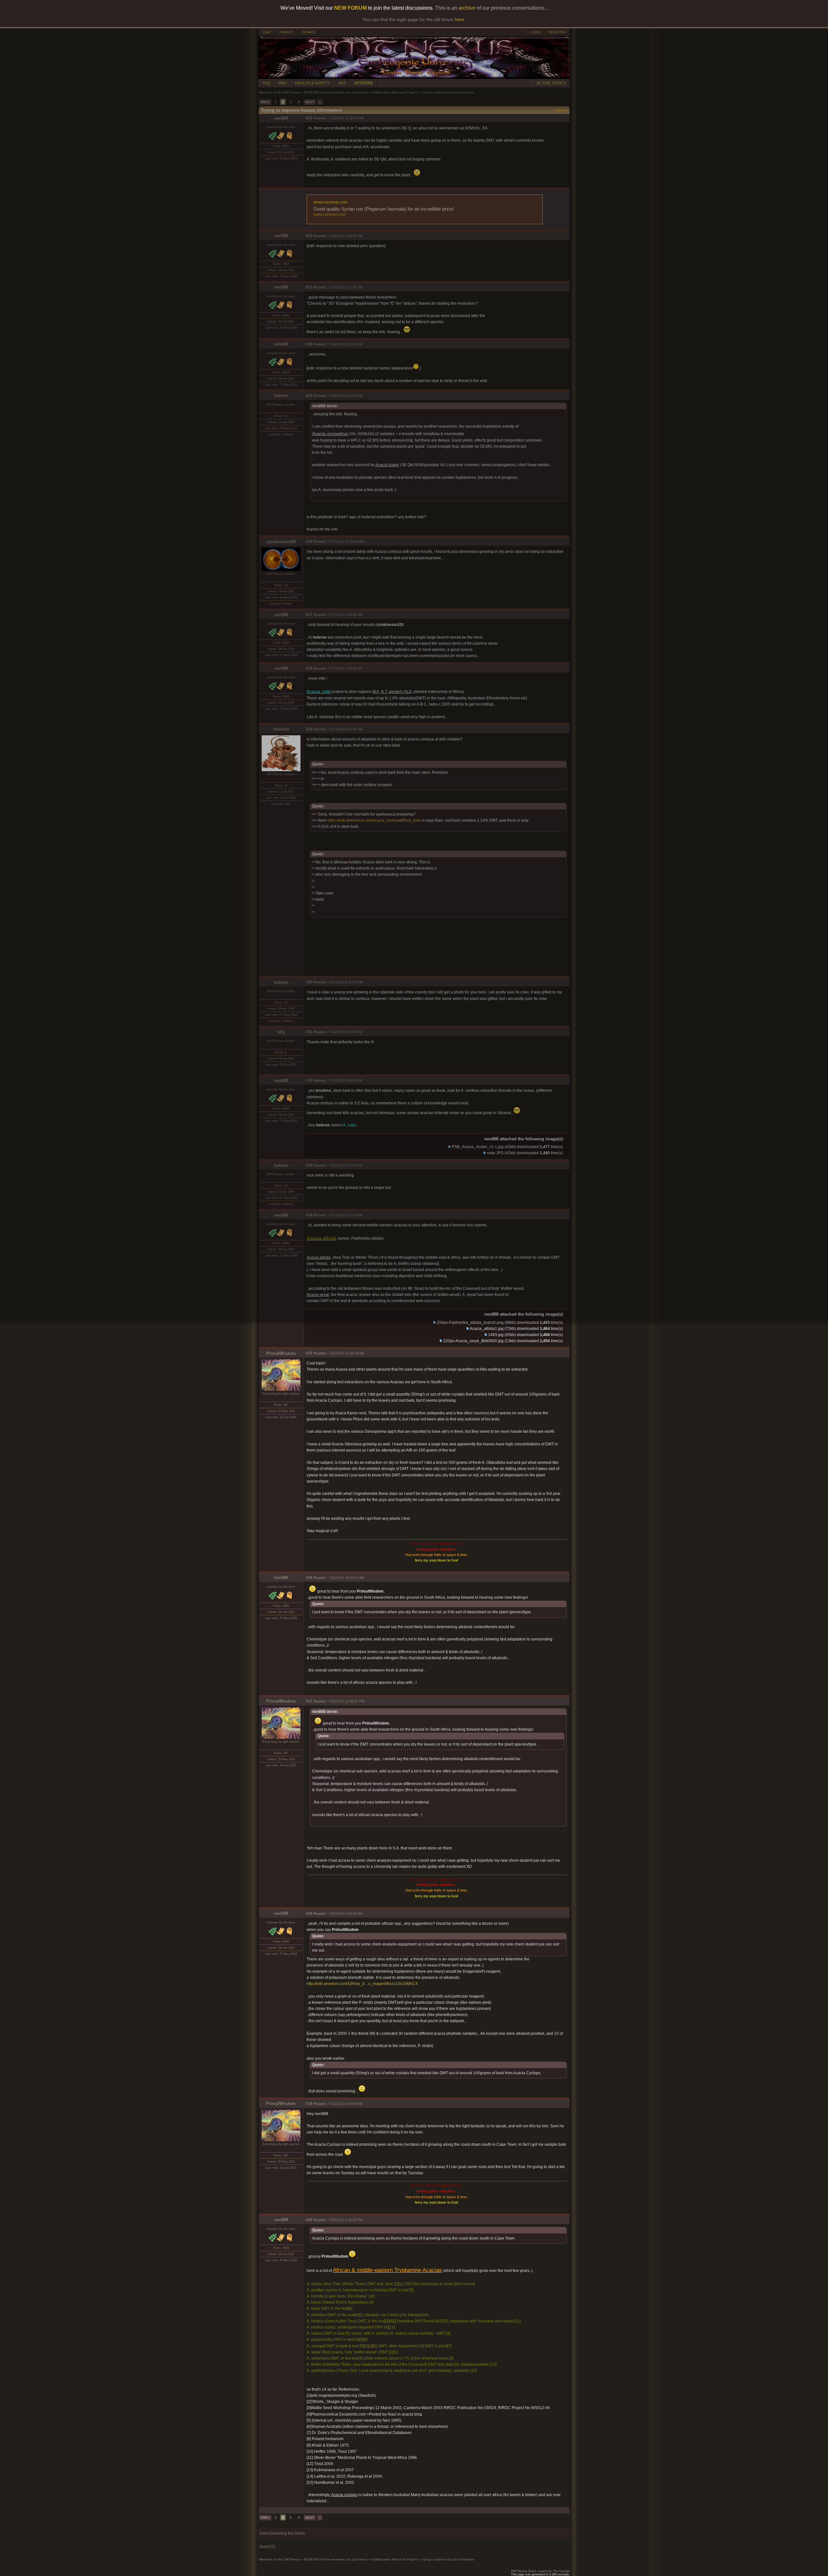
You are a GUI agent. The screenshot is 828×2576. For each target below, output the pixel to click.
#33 (309, 1165)
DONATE (309, 32)
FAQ (266, 83)
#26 (309, 542)
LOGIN (535, 32)
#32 (309, 1080)
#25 (309, 396)
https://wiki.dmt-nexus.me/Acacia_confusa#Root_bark (374, 820)
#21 (309, 118)
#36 (309, 1578)
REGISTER (557, 32)
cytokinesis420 (281, 542)
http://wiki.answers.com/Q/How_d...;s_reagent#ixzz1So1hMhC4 (362, 1984)
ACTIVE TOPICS (551, 83)
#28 (309, 668)
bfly (281, 1032)
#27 (309, 615)
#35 (309, 1353)
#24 (309, 344)
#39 (309, 2104)
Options (561, 110)
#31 (309, 1032)
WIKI (283, 83)
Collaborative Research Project (394, 92)
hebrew (281, 395)
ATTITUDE (364, 83)
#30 (309, 982)
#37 (309, 1701)
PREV (265, 102)
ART (342, 83)
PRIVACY (287, 32)
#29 (309, 729)
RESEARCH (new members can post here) (336, 92)
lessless (281, 729)
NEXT (310, 102)
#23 (309, 287)
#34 (309, 1215)
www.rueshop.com (330, 202)
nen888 (281, 118)
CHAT (267, 32)
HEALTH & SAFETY (312, 83)
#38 (309, 1913)
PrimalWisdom (281, 1353)
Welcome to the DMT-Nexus (280, 92)
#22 (309, 236)
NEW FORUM (350, 8)
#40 (309, 2220)
